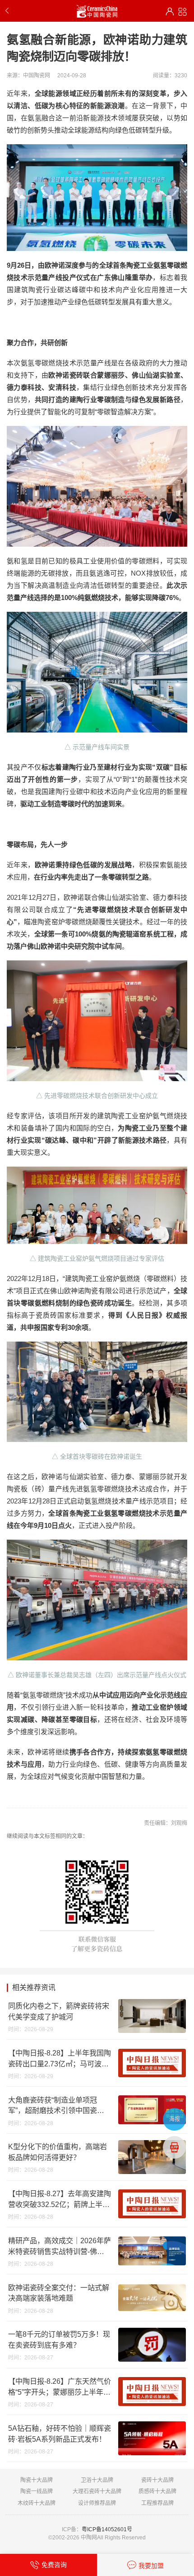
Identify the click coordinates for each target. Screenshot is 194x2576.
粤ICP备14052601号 (107, 2529)
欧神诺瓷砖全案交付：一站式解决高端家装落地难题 (59, 2293)
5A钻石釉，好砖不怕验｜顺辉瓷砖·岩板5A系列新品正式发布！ (60, 2434)
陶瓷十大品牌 (37, 2480)
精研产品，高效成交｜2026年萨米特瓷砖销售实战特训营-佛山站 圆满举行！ (60, 2247)
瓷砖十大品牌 (157, 2480)
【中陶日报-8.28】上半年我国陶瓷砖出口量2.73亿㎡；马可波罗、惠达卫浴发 (60, 2059)
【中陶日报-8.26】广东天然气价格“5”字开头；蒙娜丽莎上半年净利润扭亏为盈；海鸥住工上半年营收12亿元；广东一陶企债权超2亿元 (60, 2387)
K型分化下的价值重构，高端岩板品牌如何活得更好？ (58, 2152)
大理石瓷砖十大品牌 (97, 2491)
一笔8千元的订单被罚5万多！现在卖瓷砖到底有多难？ (59, 2340)
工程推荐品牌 (157, 2503)
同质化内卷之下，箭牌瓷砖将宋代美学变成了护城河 (59, 2011)
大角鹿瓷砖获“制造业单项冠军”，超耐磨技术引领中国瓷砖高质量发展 (56, 2106)
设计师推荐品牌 (97, 2503)
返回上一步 (9, 11)
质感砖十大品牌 (157, 2491)
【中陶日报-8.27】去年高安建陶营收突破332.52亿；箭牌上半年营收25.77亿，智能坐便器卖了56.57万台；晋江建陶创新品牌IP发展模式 (60, 2200)
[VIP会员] (170, 12)
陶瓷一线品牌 (37, 2491)
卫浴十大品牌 (97, 2480)
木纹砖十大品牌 (37, 2503)
